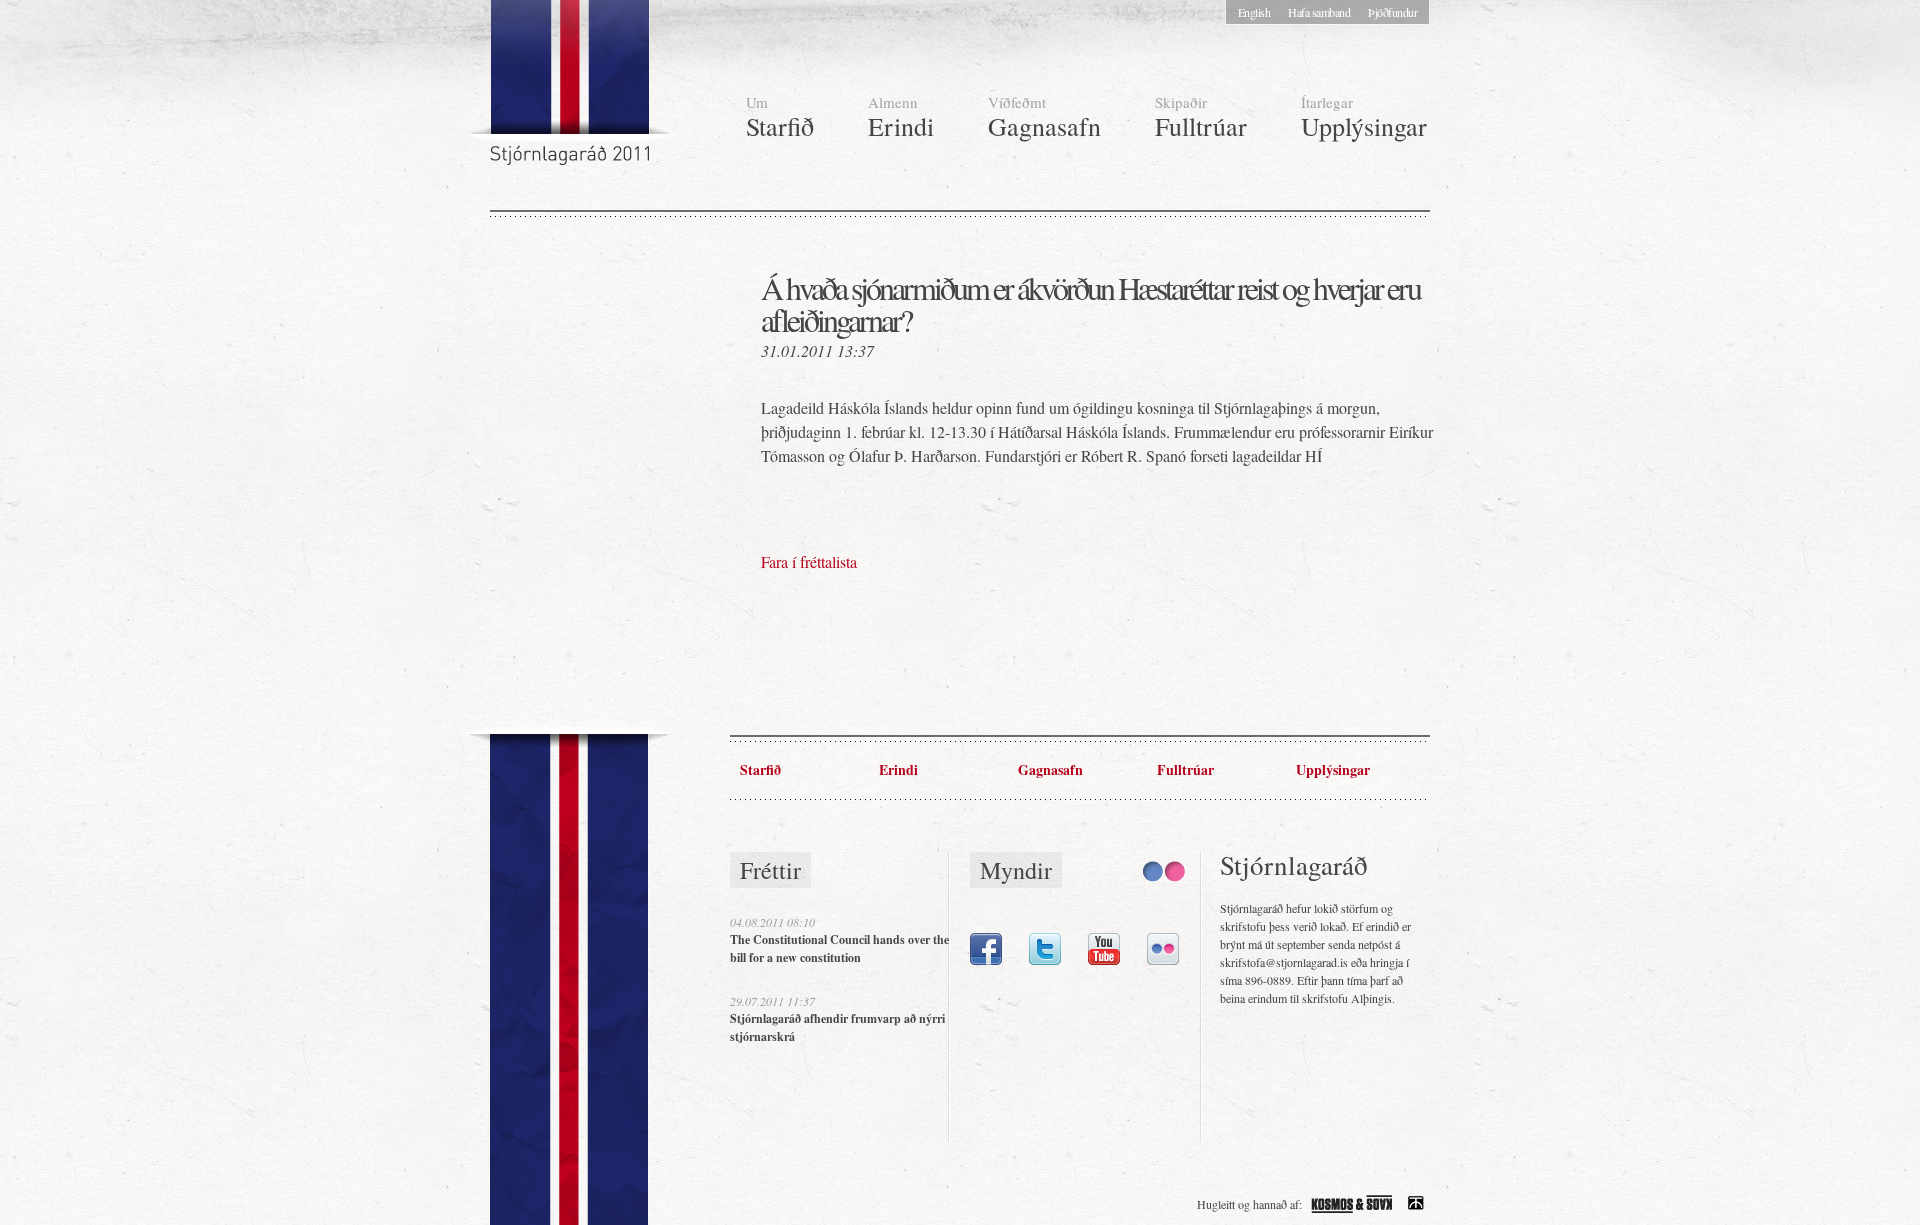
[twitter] (1045, 960)
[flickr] (1163, 960)
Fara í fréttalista (809, 561)
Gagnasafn (1044, 117)
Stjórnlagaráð (572, 90)
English (1254, 12)
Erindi (901, 117)
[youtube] (1104, 960)
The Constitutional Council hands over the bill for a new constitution (839, 948)
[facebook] (986, 960)
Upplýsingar (1364, 117)
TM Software (1416, 1204)
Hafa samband (1319, 12)
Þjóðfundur (1392, 12)
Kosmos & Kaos (1352, 1204)
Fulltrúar (1201, 117)
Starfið (780, 117)
